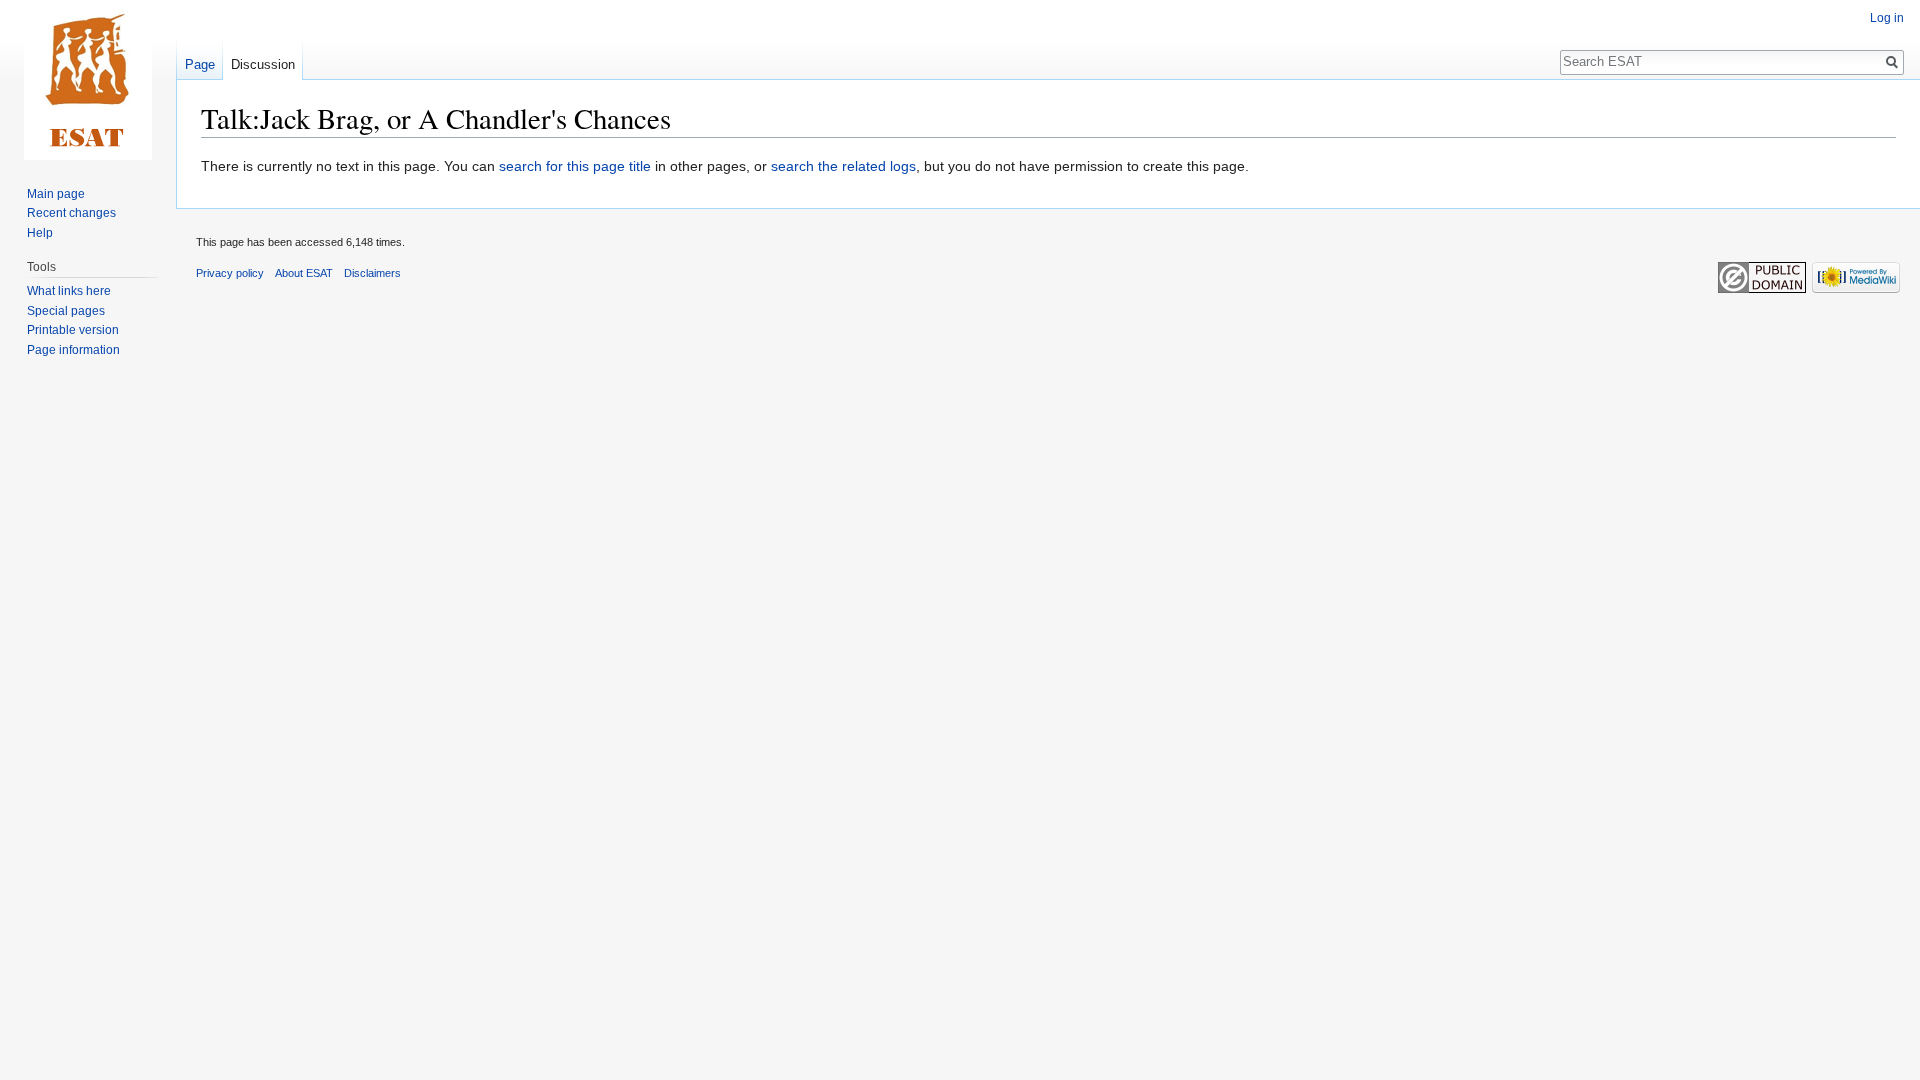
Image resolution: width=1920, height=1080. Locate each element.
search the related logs (843, 166)
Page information (73, 350)
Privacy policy (230, 273)
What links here (69, 291)
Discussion (263, 64)
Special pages (66, 311)
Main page (56, 194)
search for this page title (575, 166)
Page (200, 64)
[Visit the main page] (88, 80)
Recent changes (71, 213)
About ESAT (304, 273)
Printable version (73, 330)
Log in (1887, 18)
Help (40, 233)
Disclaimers (372, 273)
